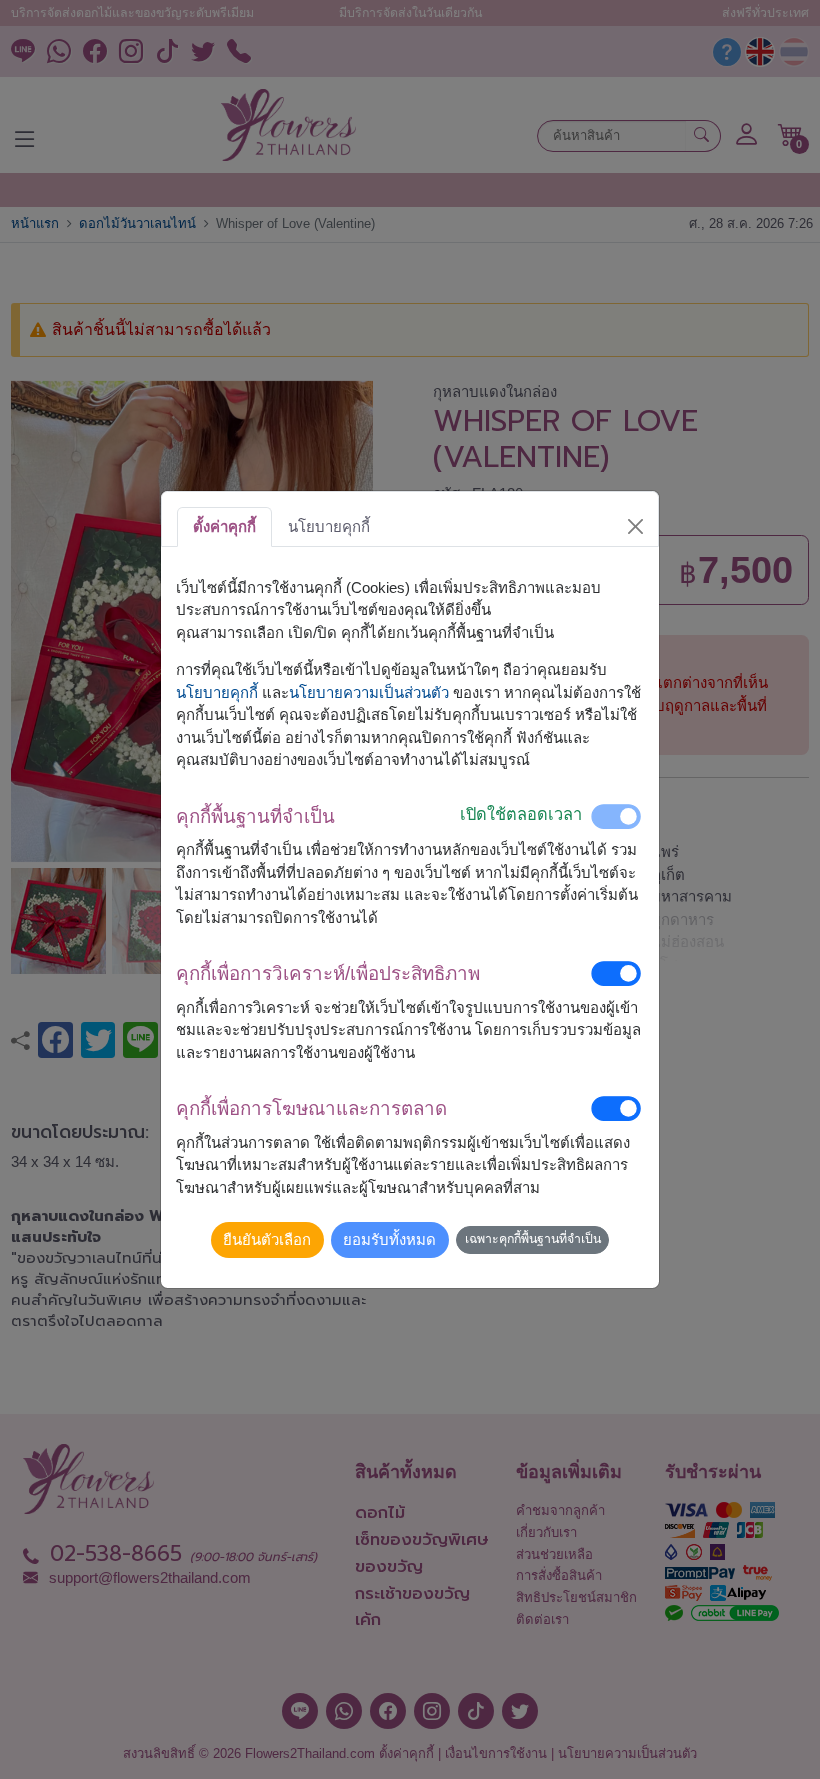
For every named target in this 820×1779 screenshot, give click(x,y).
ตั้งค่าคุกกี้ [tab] (224, 526)
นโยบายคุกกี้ (217, 692)
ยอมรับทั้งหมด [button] (389, 1239)
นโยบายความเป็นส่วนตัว (369, 692)
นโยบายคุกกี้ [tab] (329, 526)
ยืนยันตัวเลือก (267, 1239)
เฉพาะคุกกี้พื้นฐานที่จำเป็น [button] (533, 1239)
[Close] (636, 527)
